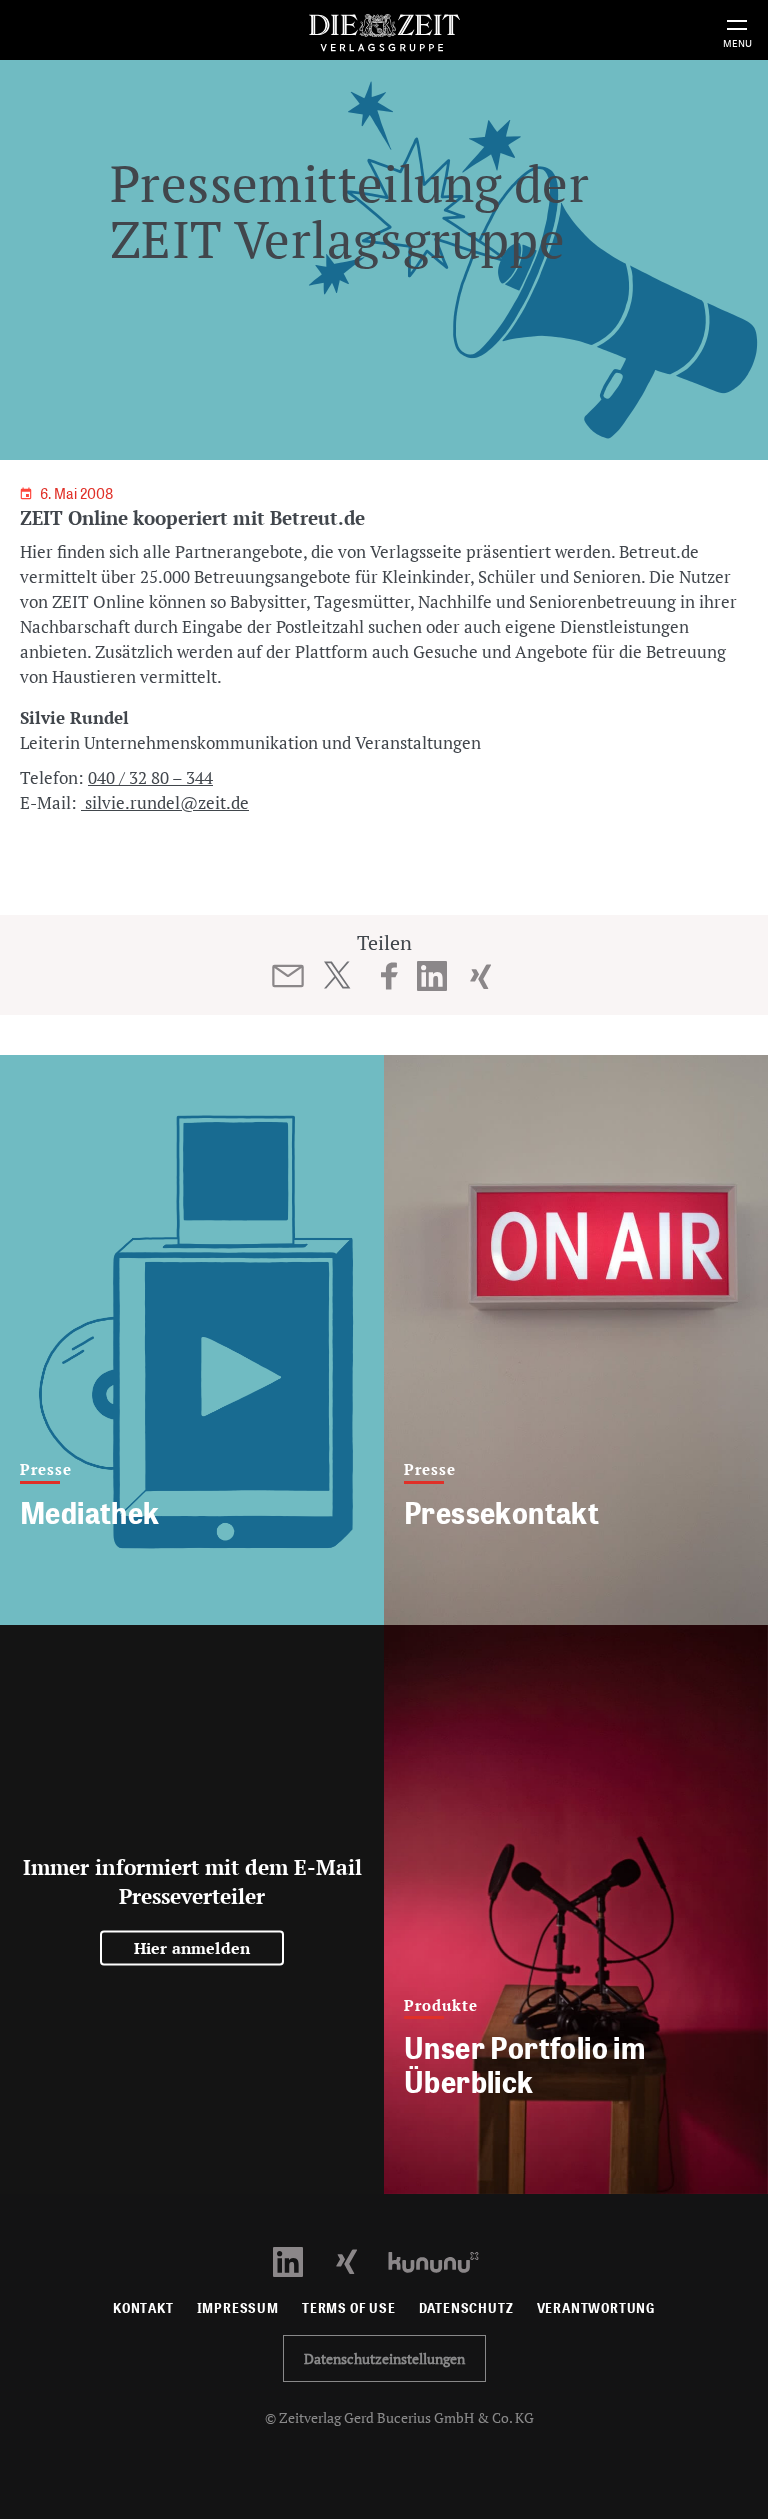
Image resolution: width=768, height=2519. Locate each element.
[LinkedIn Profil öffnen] (299, 2260)
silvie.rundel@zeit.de (165, 802)
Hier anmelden (192, 1948)
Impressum (238, 2308)
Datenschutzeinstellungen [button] (384, 2358)
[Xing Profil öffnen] (358, 2260)
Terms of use (349, 2308)
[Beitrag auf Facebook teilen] (389, 976)
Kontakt (143, 2308)
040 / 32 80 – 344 (150, 777)
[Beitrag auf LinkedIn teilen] (432, 976)
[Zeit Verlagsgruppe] (384, 29)
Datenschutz (466, 2308)
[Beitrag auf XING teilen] (480, 976)
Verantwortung (596, 2308)
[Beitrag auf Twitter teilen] (336, 975)
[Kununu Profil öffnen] (443, 2260)
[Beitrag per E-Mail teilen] (288, 976)
